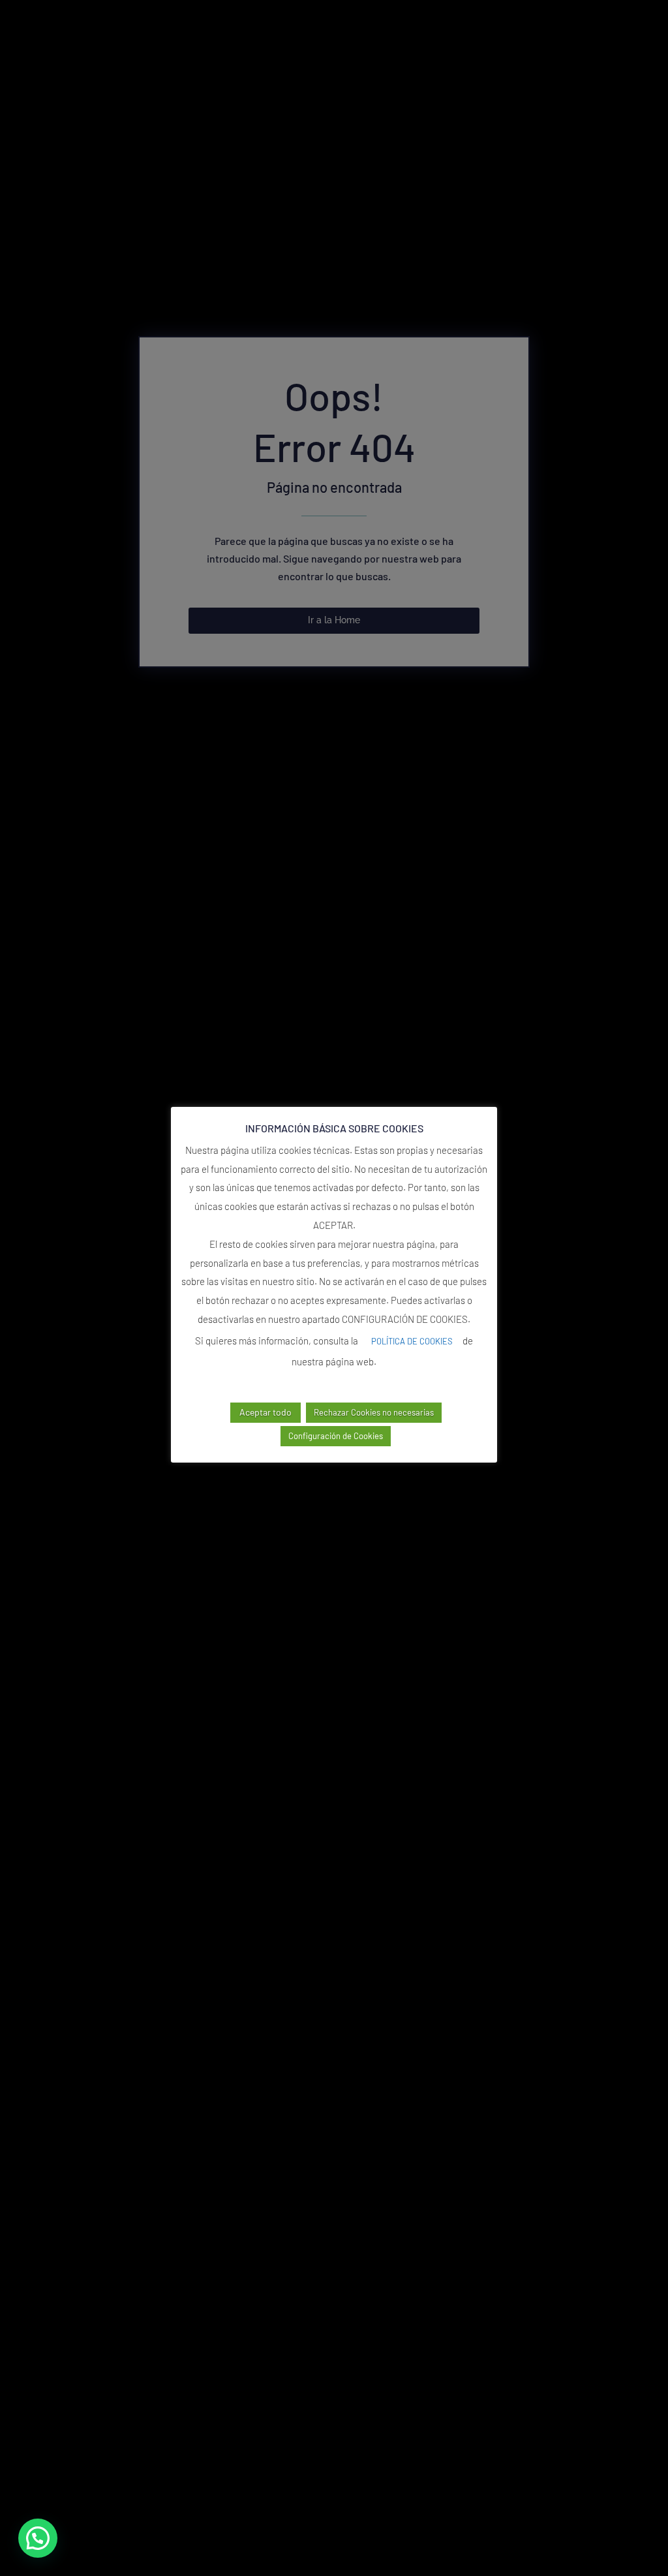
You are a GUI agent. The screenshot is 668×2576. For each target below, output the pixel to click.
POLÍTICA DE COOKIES (412, 1341)
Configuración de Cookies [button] (336, 1436)
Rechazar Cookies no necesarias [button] (374, 1412)
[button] (38, 2538)
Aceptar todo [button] (266, 1412)
